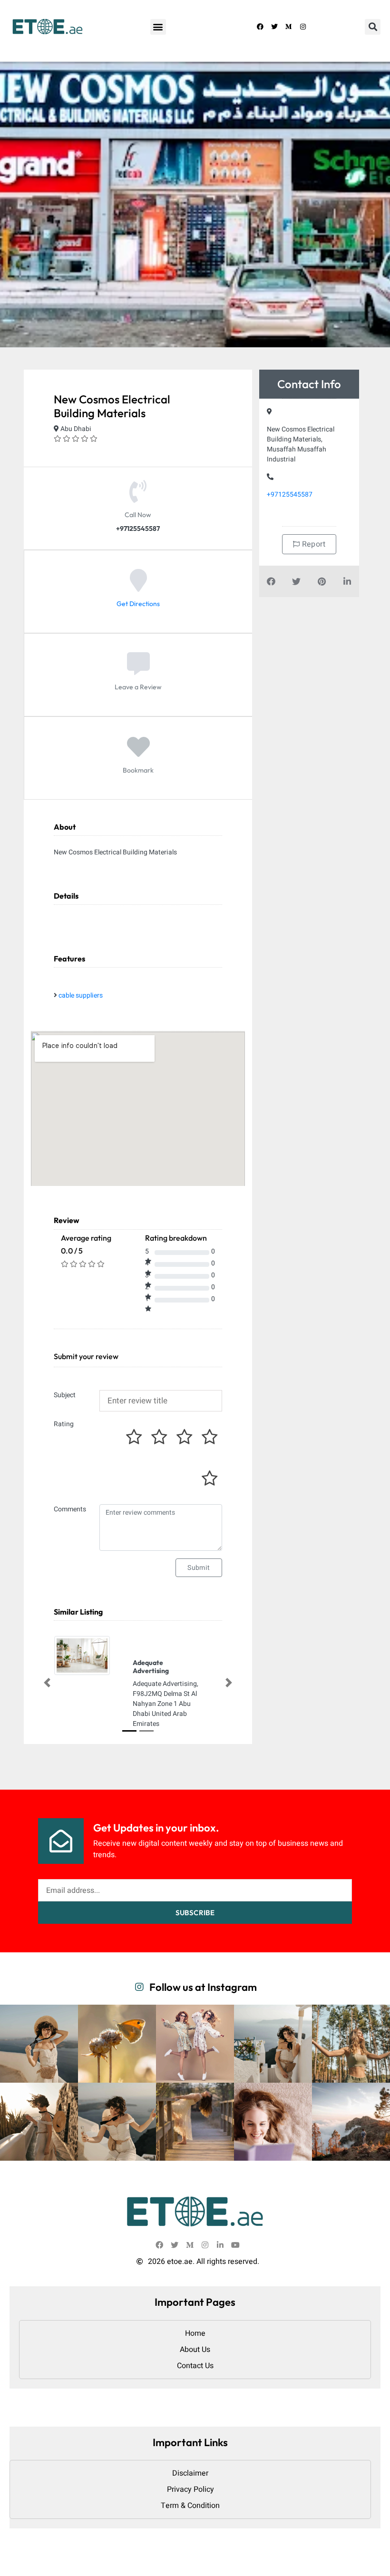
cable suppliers (81, 995)
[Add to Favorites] (138, 754)
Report (312, 544)
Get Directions (138, 604)
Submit (199, 1568)
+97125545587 (290, 495)
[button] (158, 27)
